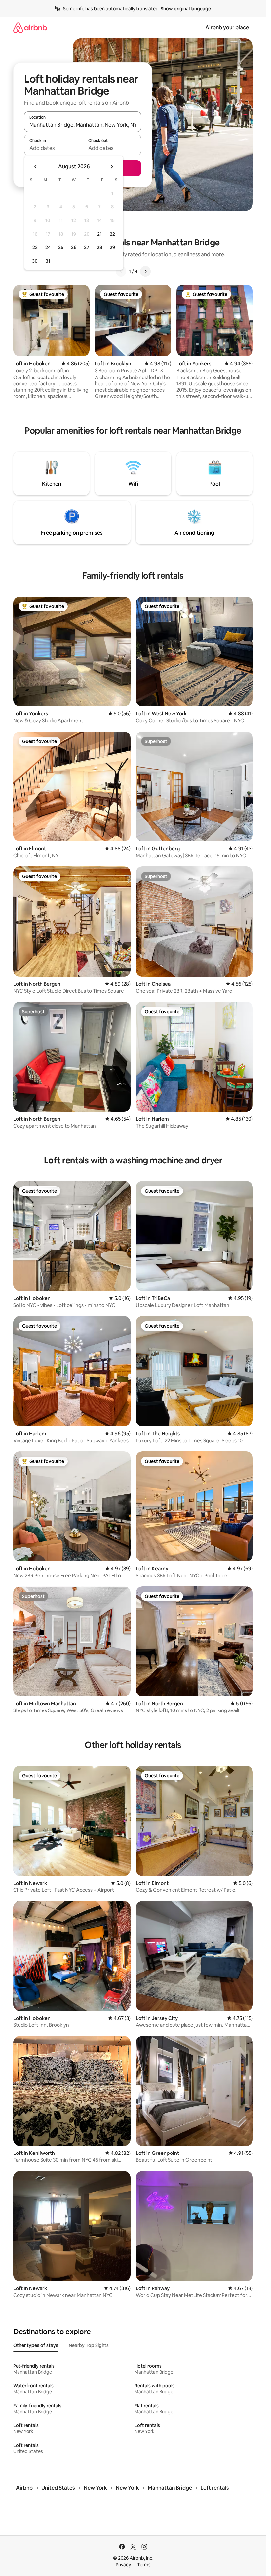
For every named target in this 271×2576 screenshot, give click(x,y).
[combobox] (83, 125)
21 (99, 234)
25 (61, 247)
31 (48, 261)
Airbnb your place (227, 28)
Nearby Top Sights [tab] (89, 2345)
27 (87, 247)
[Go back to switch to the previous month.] (36, 167)
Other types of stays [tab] (36, 2345)
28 (99, 247)
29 (112, 247)
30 (35, 261)
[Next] (145, 271)
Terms (144, 2565)
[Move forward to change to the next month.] (112, 167)
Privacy (123, 2565)
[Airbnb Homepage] (30, 28)
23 (35, 247)
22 (112, 234)
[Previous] (121, 271)
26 (74, 247)
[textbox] (53, 148)
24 (48, 247)
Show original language (186, 9)
